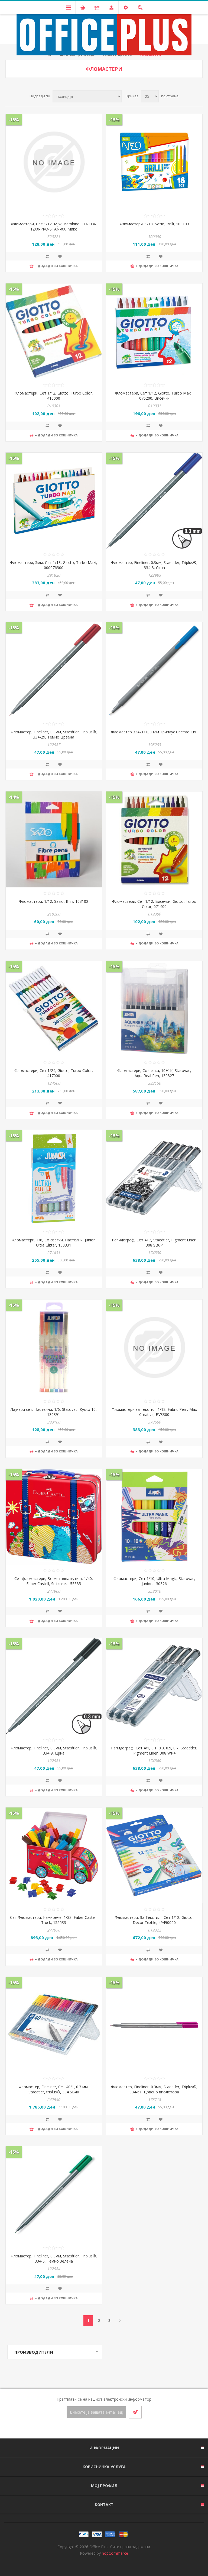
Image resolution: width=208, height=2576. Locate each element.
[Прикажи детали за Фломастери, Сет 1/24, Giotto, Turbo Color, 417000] (54, 1009)
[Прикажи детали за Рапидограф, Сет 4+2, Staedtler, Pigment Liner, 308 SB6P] (154, 1178)
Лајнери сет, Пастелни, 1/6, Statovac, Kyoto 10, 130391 (54, 1412)
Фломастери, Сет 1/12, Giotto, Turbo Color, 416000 (54, 396)
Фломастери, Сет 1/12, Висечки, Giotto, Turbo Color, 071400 (154, 904)
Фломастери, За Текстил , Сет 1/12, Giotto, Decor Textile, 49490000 (154, 1920)
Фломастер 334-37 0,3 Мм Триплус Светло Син (154, 732)
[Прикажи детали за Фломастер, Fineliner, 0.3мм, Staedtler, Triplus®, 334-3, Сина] (154, 501)
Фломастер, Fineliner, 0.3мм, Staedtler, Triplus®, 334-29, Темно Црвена (54, 734)
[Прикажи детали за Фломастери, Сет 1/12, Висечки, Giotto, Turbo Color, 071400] (154, 839)
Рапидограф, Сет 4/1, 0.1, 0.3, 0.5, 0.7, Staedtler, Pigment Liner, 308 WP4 (154, 1750)
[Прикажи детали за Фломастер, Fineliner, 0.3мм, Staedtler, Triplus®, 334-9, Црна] (54, 1686)
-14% (14, 797)
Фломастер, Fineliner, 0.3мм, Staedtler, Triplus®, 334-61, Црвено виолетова (154, 2089)
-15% (14, 120)
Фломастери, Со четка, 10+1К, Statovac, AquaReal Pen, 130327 (154, 1073)
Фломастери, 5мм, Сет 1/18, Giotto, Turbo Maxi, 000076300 (54, 565)
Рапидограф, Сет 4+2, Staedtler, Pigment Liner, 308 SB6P (154, 1242)
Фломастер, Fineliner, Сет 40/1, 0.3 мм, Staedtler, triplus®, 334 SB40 (54, 2089)
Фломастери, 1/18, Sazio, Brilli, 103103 (154, 224)
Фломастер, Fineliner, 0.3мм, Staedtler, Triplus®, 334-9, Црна (54, 1750)
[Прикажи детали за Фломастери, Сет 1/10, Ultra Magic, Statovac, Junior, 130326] (154, 1517)
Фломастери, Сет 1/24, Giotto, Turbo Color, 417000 (54, 1073)
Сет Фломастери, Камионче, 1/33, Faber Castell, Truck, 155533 (54, 1920)
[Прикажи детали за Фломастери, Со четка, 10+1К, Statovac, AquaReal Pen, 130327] (154, 1009)
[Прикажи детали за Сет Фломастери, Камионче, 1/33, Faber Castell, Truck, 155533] (54, 1855)
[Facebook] (97, 2429)
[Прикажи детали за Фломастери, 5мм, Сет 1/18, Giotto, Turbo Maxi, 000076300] (54, 501)
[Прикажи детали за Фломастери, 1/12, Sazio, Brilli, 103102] (54, 839)
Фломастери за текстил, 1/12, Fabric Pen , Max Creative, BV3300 (154, 1412)
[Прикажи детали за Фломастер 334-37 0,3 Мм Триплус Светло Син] (154, 670)
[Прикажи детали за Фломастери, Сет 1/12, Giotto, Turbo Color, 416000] (54, 331)
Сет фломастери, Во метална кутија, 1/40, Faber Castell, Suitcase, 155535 (54, 1581)
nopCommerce (115, 2553)
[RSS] (110, 2429)
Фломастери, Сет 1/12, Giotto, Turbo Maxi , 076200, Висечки (154, 396)
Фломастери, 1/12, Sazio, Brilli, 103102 (54, 901)
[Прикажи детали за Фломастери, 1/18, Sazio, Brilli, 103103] (154, 162)
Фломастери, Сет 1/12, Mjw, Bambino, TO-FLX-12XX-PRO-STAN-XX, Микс (54, 226)
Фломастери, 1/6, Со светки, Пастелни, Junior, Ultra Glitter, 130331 (54, 1242)
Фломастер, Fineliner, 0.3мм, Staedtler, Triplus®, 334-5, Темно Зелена (54, 2258)
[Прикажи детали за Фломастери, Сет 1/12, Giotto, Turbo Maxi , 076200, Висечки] (154, 331)
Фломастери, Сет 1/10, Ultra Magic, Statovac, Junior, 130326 (154, 1581)
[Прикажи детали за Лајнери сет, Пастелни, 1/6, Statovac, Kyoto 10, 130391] (54, 1347)
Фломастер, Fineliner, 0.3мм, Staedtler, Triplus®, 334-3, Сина (154, 565)
